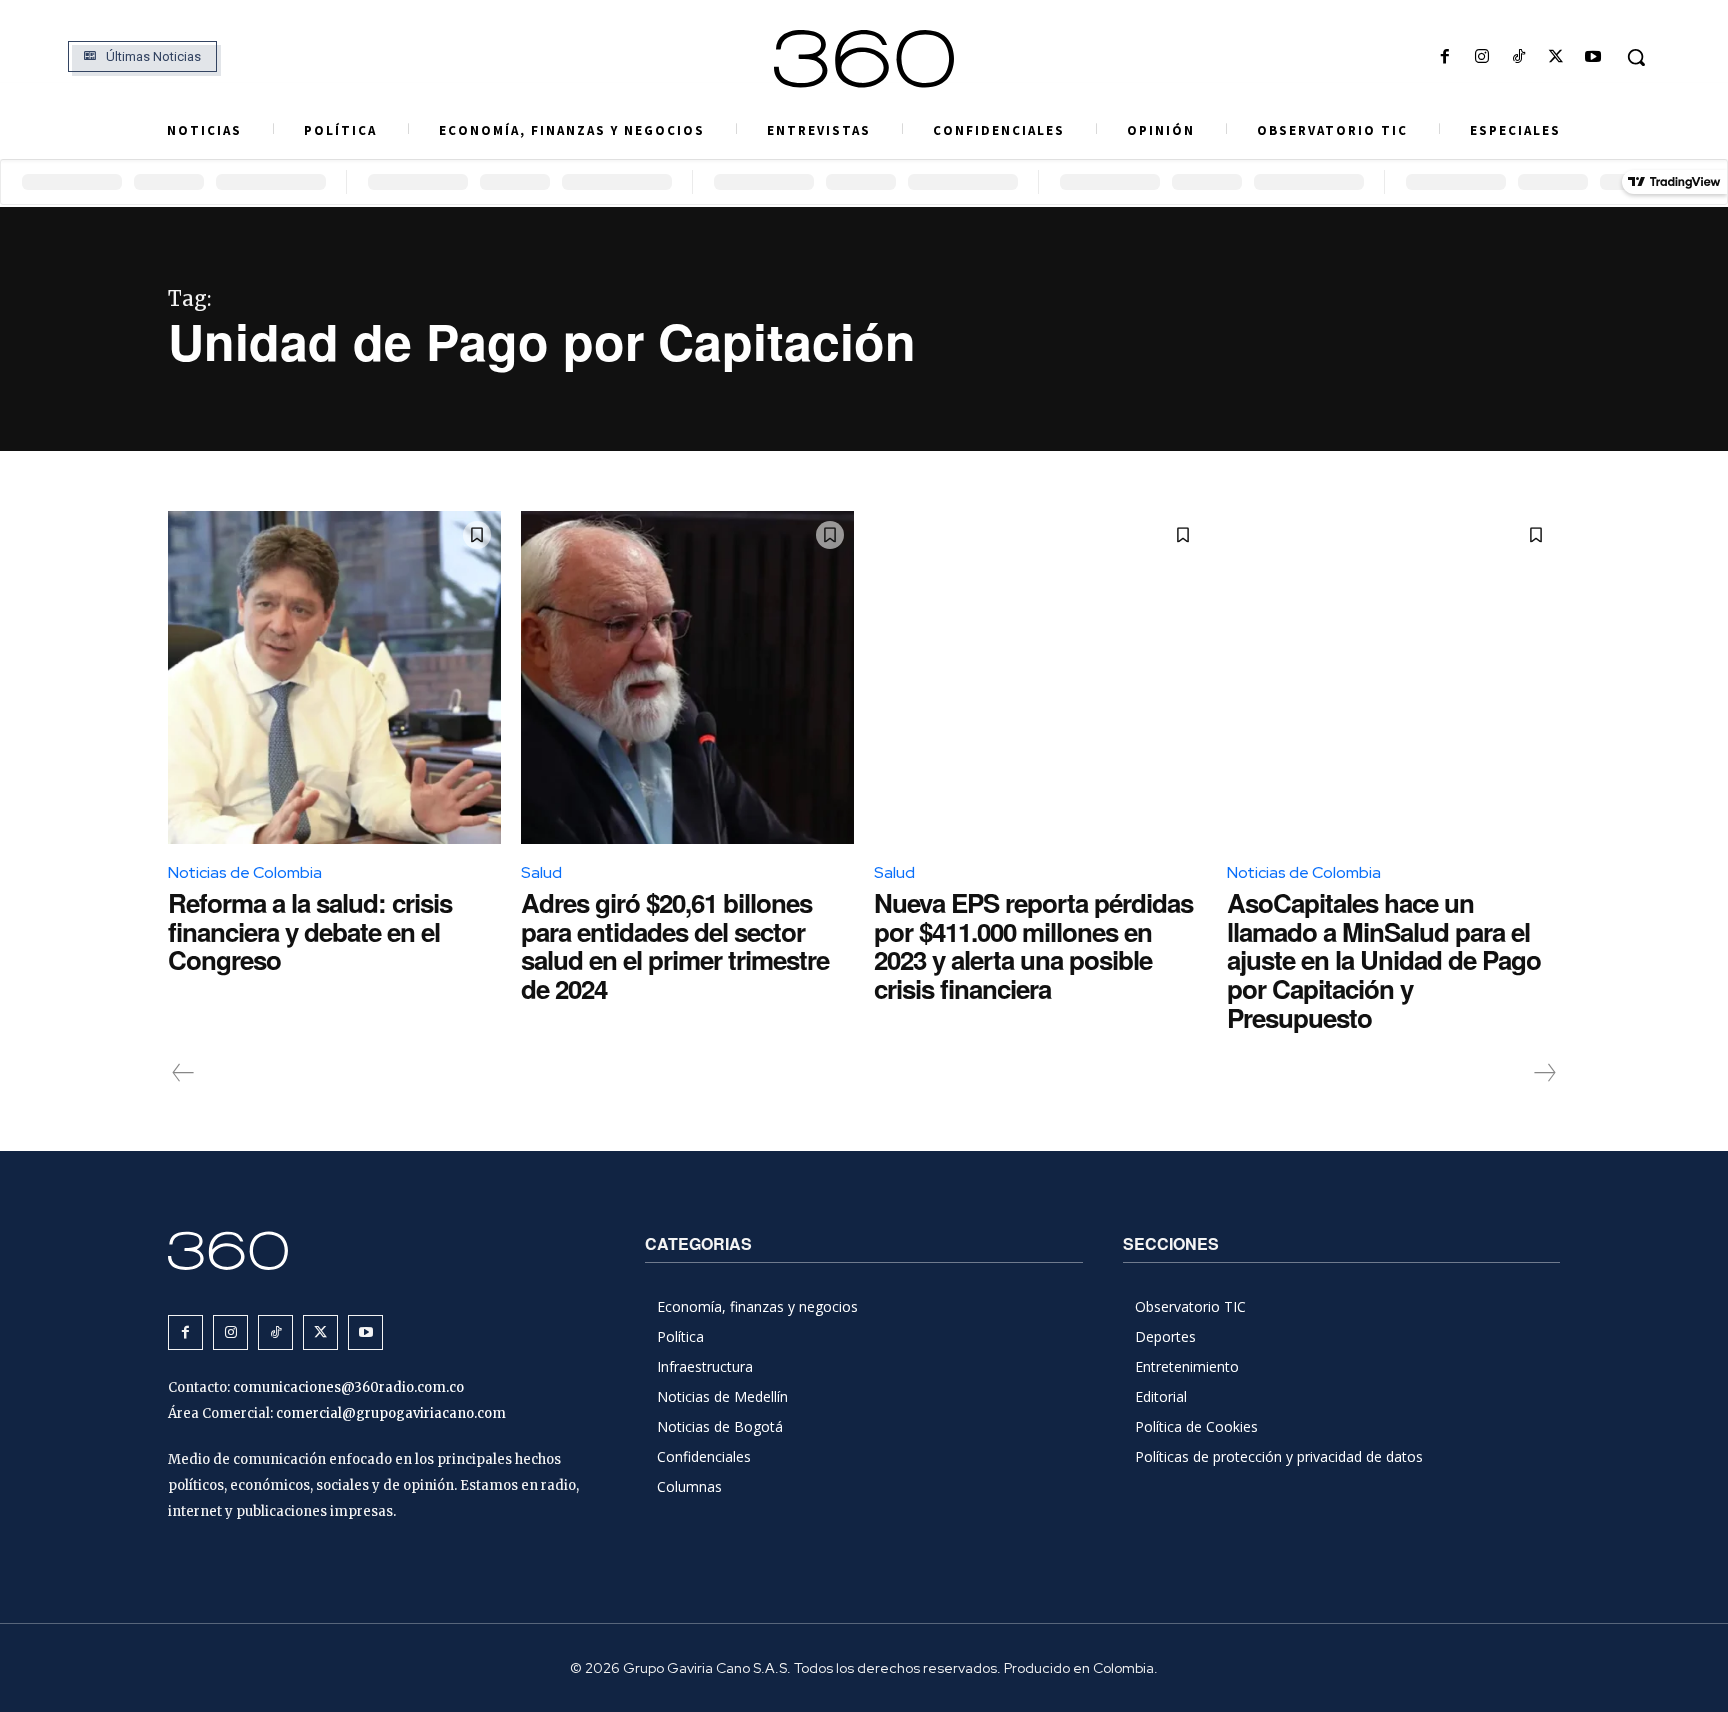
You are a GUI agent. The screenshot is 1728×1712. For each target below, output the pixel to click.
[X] (1556, 57)
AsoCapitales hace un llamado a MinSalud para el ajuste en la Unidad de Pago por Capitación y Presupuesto (1384, 959)
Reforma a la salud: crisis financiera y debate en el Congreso (310, 931)
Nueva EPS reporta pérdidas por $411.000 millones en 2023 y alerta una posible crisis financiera (1033, 945)
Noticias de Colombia (245, 872)
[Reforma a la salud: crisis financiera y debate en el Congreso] (334, 677)
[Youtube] (1593, 57)
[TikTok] (1518, 57)
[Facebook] (1444, 57)
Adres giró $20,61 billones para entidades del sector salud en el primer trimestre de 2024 (675, 945)
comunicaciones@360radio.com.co (348, 1387)
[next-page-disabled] (1544, 1073)
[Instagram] (1481, 57)
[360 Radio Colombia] (863, 59)
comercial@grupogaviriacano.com (391, 1413)
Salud (541, 872)
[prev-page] (183, 1073)
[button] (1636, 57)
